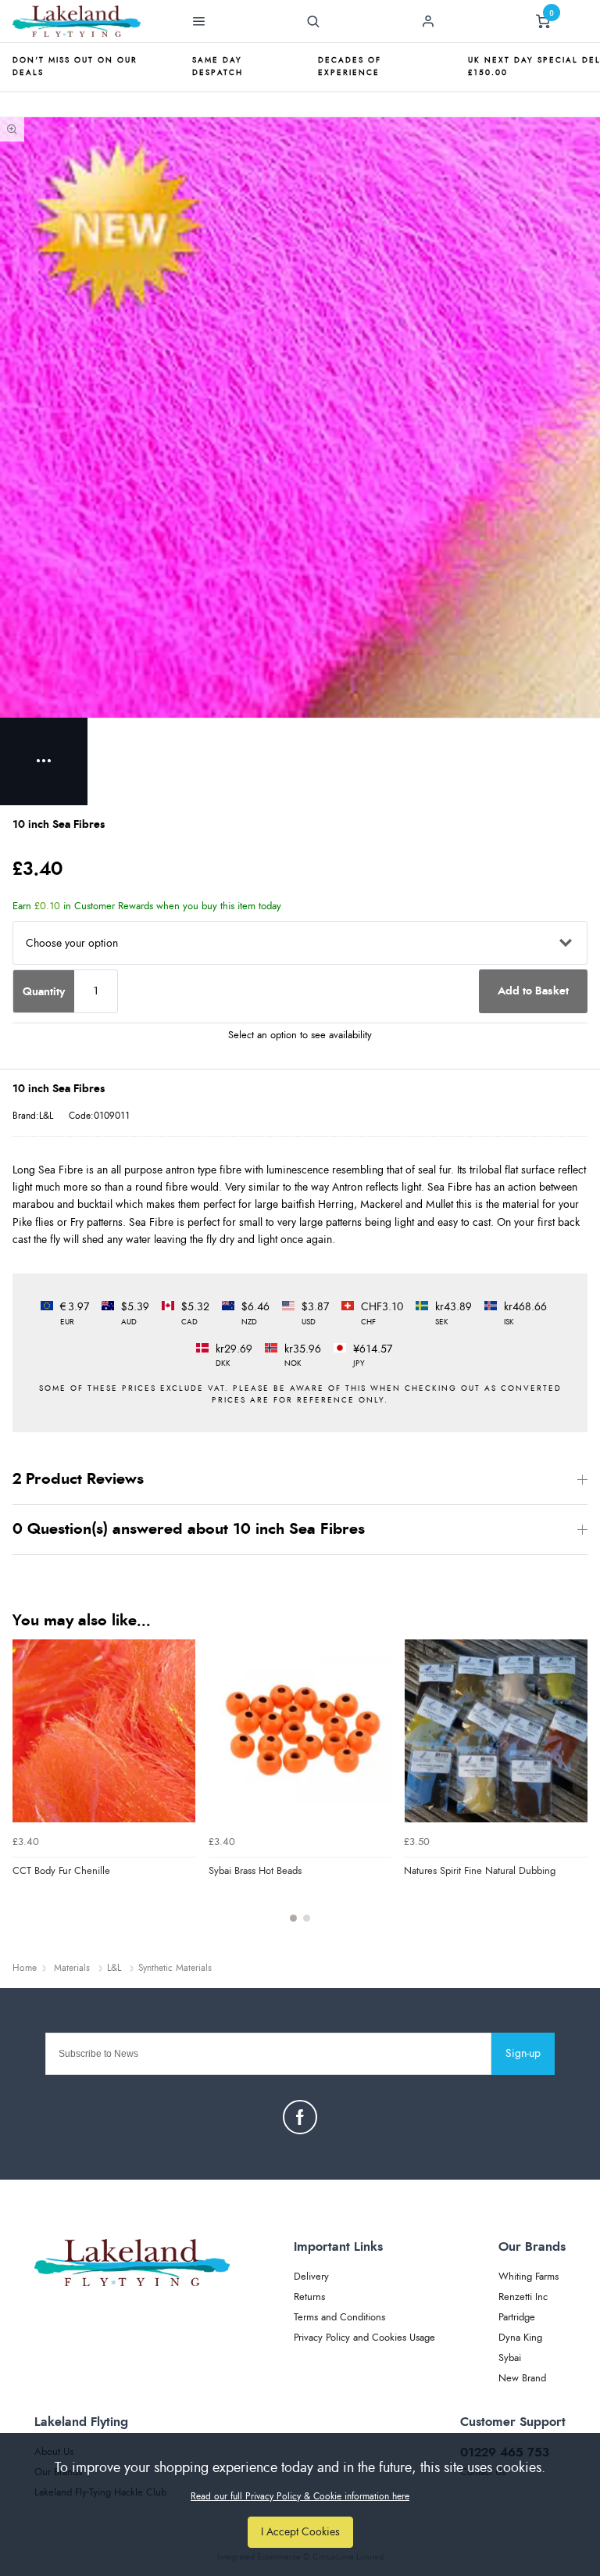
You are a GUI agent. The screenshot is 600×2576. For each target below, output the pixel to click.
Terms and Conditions (339, 2318)
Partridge (517, 2318)
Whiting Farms (529, 2277)
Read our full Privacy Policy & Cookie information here (300, 2496)
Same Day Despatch (218, 66)
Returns (309, 2297)
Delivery (311, 2277)
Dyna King (520, 2338)
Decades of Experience (350, 66)
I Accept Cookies (300, 2532)
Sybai (510, 2358)
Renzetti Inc (523, 2297)
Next (573, 1790)
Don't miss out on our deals (75, 66)
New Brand (522, 2379)
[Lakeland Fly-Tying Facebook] (300, 2117)
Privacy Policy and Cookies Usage (364, 2338)
